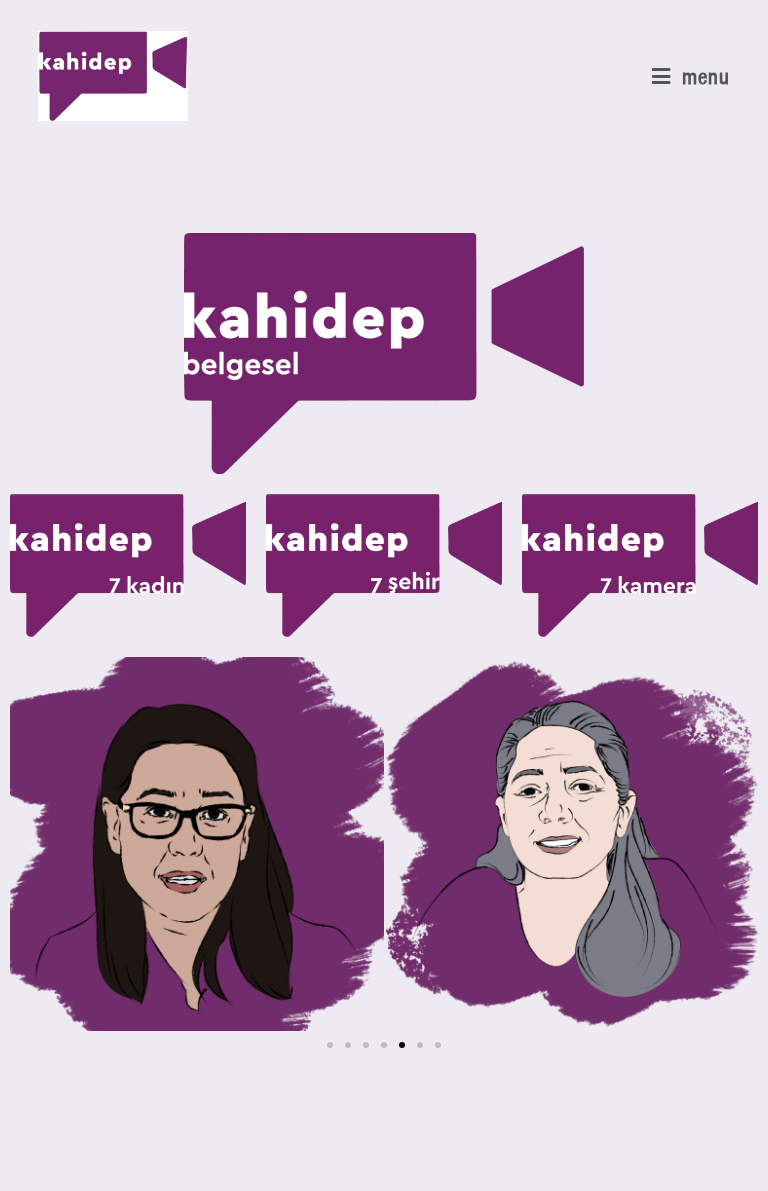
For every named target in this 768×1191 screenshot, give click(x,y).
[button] (32, 844)
